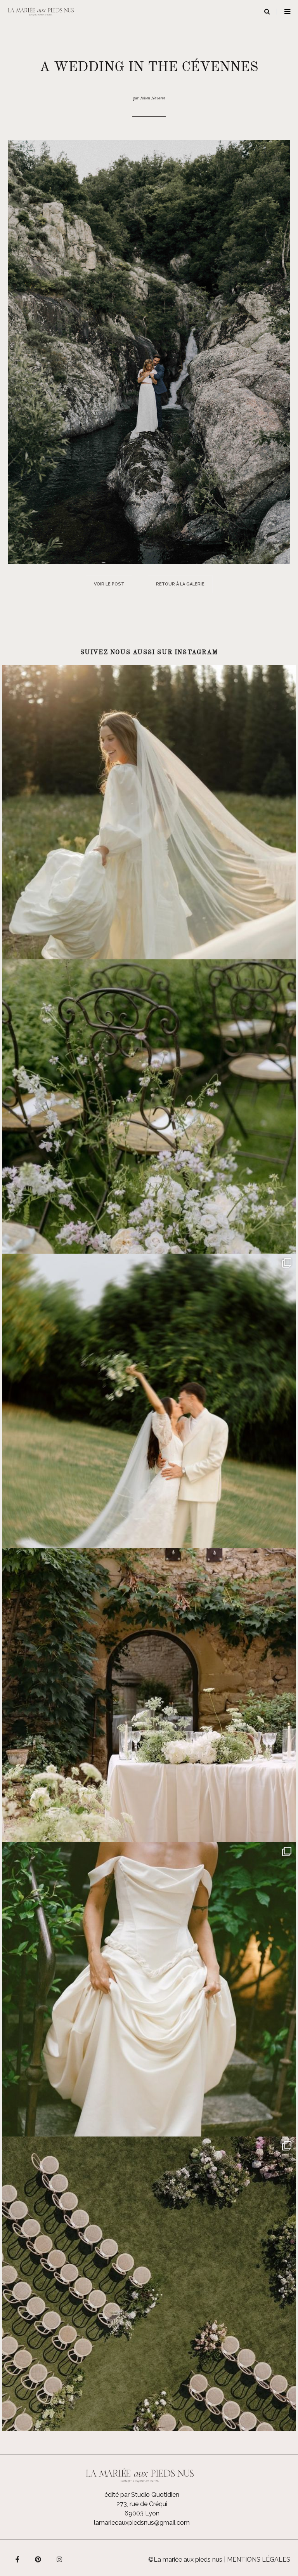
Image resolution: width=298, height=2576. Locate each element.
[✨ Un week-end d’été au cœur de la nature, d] (149, 1401)
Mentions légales (259, 2559)
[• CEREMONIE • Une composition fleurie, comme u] (149, 1106)
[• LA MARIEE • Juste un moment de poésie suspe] (149, 812)
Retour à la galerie (180, 584)
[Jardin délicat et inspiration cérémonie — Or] (149, 2284)
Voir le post (109, 584)
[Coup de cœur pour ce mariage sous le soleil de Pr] (149, 1989)
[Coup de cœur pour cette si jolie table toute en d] (149, 1695)
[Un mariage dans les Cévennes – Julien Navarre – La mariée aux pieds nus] (149, 352)
